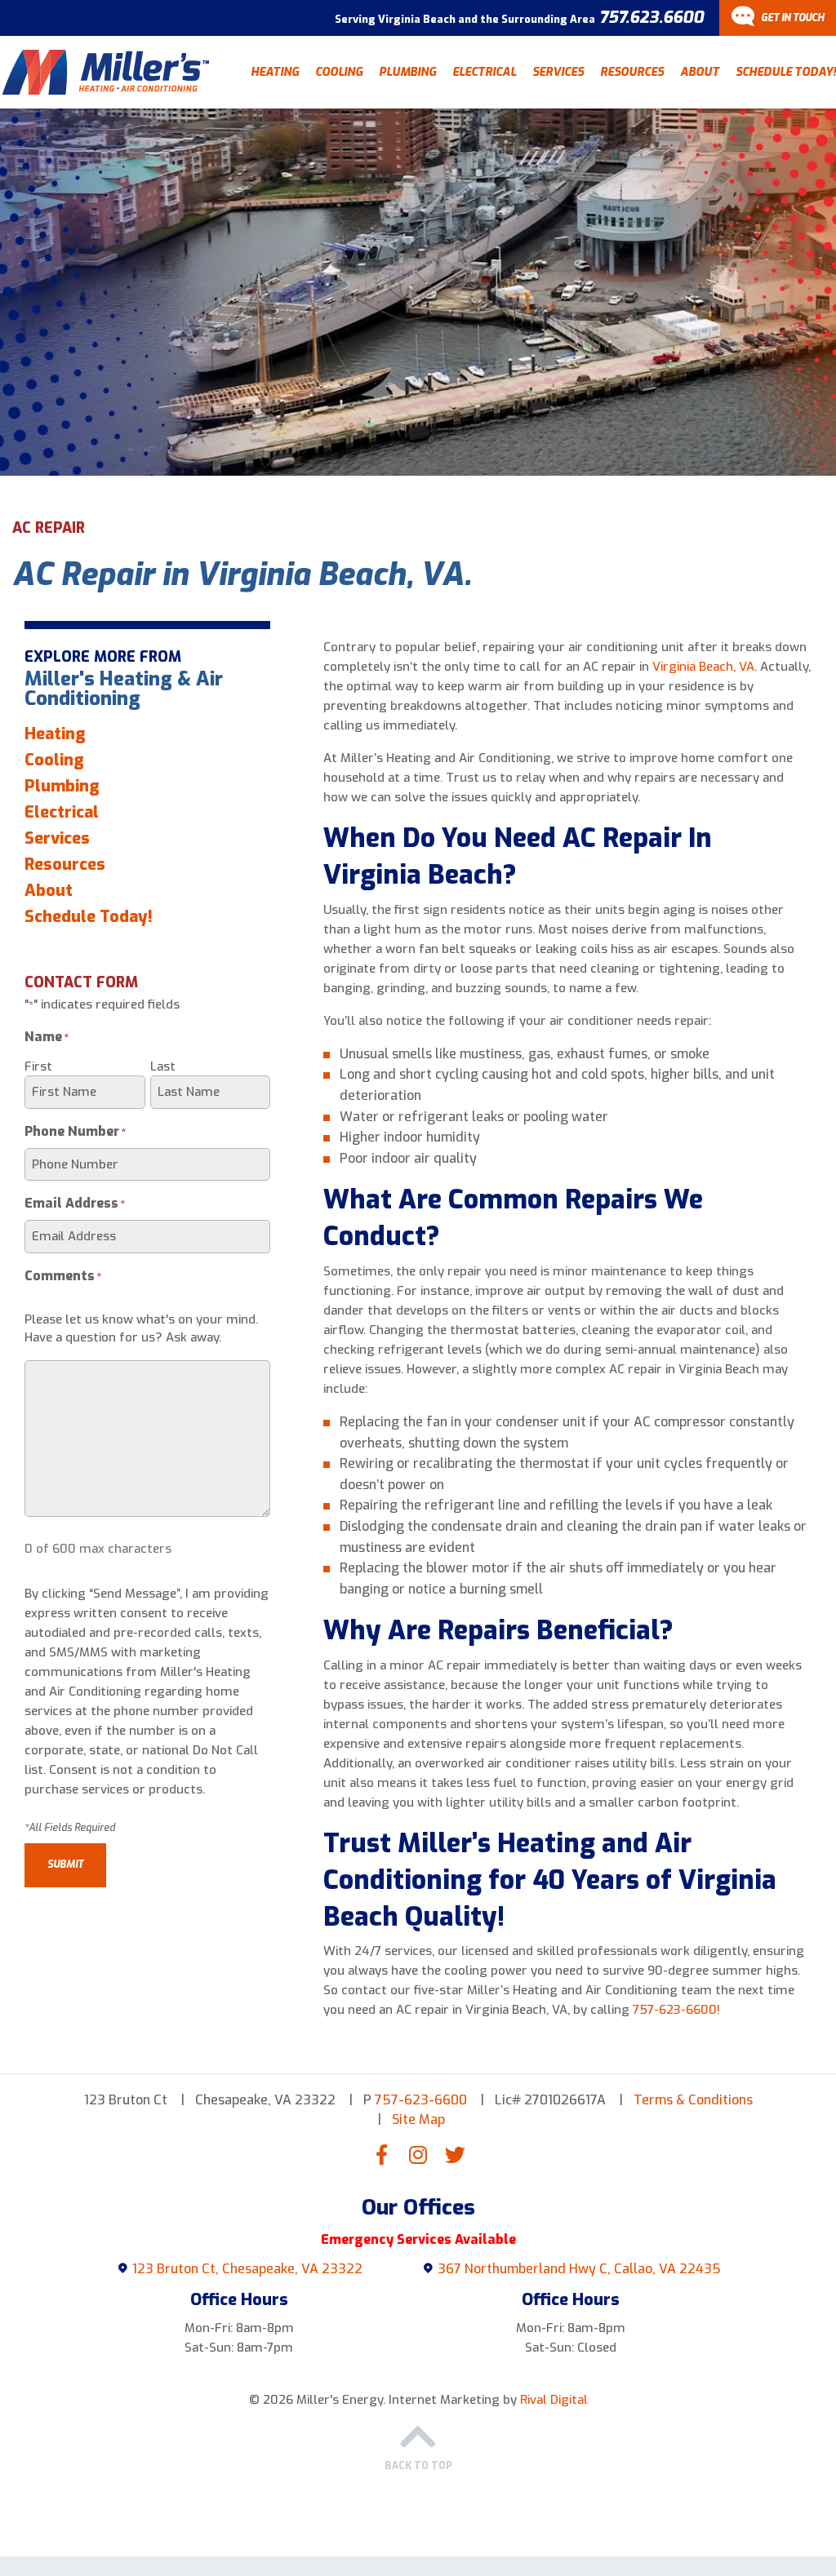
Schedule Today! (786, 72)
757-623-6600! (676, 2010)
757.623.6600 (651, 18)
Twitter (455, 2154)
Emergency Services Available (418, 2239)
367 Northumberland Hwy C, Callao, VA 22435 (579, 2269)
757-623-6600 (421, 2100)
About (700, 72)
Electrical (484, 72)
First (38, 1066)
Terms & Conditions (693, 2100)
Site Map (418, 2119)
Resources (632, 72)
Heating (275, 72)
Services (558, 72)
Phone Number (76, 1131)
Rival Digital (554, 2400)
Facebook (381, 2154)
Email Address (75, 1203)
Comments (63, 1276)
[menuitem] (275, 72)
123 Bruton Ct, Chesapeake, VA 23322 (247, 2269)
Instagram (418, 2154)
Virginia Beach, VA (703, 667)
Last (163, 1066)
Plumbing (407, 72)
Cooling (339, 72)
